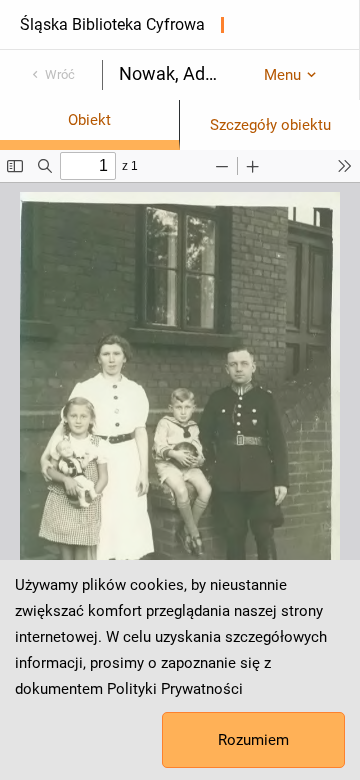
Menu (282, 75)
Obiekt (89, 120)
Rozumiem (253, 740)
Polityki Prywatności (175, 689)
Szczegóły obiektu (270, 125)
